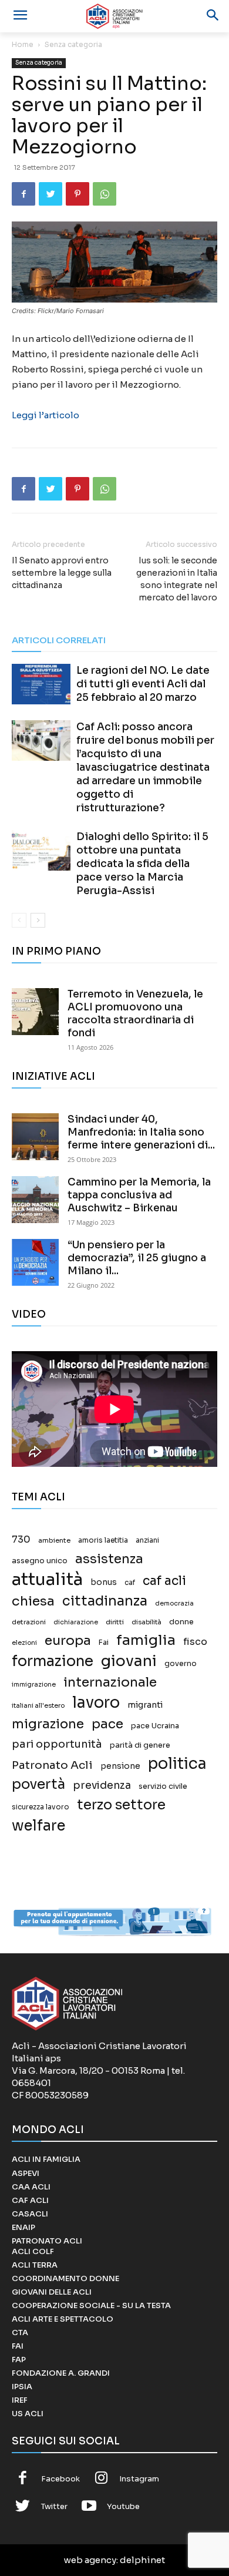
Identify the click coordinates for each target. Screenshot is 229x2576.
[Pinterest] (78, 194)
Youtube (123, 2506)
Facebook (60, 2479)
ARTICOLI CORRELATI (59, 640)
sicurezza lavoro (41, 1807)
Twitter (54, 2506)
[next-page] (38, 920)
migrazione (48, 1724)
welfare (38, 1826)
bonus (104, 1582)
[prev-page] (19, 920)
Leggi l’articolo (46, 415)
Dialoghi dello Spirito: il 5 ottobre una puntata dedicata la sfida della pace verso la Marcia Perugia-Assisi (142, 864)
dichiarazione (76, 1622)
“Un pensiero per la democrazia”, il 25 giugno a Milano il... (137, 1258)
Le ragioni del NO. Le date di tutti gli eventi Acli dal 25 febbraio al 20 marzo (143, 684)
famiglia (146, 1640)
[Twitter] (50, 194)
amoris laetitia (103, 1540)
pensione (120, 1766)
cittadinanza (105, 1601)
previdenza (102, 1786)
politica (177, 1764)
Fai (104, 1643)
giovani (129, 1661)
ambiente (54, 1540)
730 (21, 1540)
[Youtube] (89, 2507)
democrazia (174, 1603)
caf (130, 1583)
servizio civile (163, 1786)
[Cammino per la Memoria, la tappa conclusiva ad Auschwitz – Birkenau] (35, 1200)
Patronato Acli (52, 1765)
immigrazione (34, 1685)
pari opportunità (57, 1744)
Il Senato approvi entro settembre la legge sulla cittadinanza (62, 573)
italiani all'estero (38, 1706)
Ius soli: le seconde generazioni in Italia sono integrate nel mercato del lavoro (177, 579)
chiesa (33, 1601)
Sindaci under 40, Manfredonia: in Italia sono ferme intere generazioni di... (141, 1132)
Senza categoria (73, 44)
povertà (38, 1784)
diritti (115, 1622)
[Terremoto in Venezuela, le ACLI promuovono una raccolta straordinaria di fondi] (35, 1012)
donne (181, 1622)
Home (23, 44)
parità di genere (140, 1745)
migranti (145, 1705)
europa (68, 1640)
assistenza (109, 1559)
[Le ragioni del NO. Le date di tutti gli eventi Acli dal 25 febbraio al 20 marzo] (41, 684)
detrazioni (29, 1622)
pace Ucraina (155, 1726)
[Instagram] (102, 2479)
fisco (195, 1642)
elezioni (24, 1643)
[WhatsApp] (105, 194)
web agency (90, 2560)
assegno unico (40, 1561)
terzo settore (121, 1805)
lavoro (96, 1703)
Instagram (139, 2479)
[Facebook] (23, 194)
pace (107, 1724)
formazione (53, 1661)
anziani (147, 1540)
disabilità (147, 1622)
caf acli (164, 1581)
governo (181, 1664)
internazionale (110, 1682)
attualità (47, 1579)
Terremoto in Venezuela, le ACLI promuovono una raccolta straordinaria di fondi (135, 1014)
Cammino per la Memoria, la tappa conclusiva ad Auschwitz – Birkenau (139, 1195)
